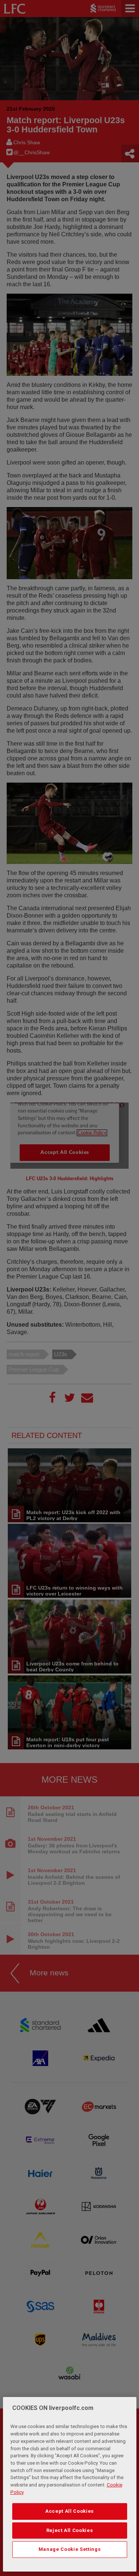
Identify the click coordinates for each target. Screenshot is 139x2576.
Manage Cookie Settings (69, 2549)
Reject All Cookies (70, 2530)
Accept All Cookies (69, 2511)
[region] (70, 2484)
